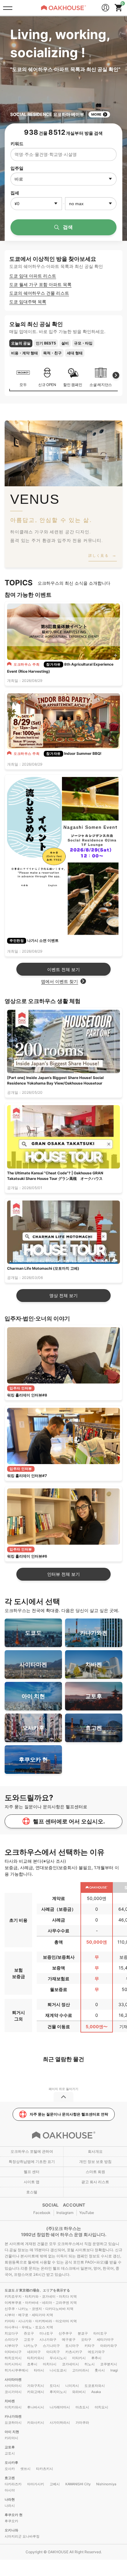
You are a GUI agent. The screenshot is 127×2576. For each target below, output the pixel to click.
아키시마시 (13, 2364)
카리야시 (11, 2438)
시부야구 (11, 2346)
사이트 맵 (32, 2182)
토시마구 (72, 2346)
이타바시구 (13, 2352)
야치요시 (101, 2407)
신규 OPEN (47, 385)
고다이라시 (81, 2370)
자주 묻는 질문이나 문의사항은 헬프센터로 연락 (69, 2114)
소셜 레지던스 (100, 385)
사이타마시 (13, 2386)
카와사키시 (36, 2423)
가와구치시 (36, 2386)
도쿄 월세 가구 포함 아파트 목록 (40, 284)
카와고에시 (36, 2392)
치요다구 (11, 2333)
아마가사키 (36, 2484)
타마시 (39, 2370)
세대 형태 (75, 353)
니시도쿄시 (58, 2370)
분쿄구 (83, 2333)
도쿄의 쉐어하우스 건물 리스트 (39, 293)
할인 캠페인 (73, 385)
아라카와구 (109, 2346)
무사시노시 (58, 2358)
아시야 (10, 2490)
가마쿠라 (82, 2423)
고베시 (55, 2484)
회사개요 (95, 2151)
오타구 (86, 2339)
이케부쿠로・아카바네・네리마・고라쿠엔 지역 (41, 2303)
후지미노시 (58, 2392)
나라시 (10, 2506)
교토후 (10, 2447)
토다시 (55, 2386)
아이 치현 (12, 2432)
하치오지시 (13, 2358)
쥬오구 (29, 2333)
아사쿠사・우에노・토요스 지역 (29, 2327)
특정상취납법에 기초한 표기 (32, 2162)
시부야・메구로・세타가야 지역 (29, 2315)
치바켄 (10, 2401)
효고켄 (10, 2478)
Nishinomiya (106, 2484)
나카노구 (31, 2346)
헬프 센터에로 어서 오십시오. (69, 1821)
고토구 (29, 2339)
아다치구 (53, 2352)
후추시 (96, 2358)
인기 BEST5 (46, 343)
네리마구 (34, 2352)
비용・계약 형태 (25, 353)
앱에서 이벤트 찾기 (59, 981)
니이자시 (72, 2386)
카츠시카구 (74, 2352)
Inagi (114, 2370)
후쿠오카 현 (14, 2515)
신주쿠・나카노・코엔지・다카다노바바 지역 (39, 2309)
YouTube (87, 2213)
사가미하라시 (60, 2423)
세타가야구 (105, 2339)
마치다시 (50, 2364)
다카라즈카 (13, 2484)
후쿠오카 (11, 2521)
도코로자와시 (95, 2386)
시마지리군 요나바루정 (22, 2536)
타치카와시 (36, 2358)
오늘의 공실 (21, 343)
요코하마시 (13, 2423)
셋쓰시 (25, 2469)
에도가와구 (96, 2352)
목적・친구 (52, 353)
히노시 (90, 2364)
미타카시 (79, 2358)
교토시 (10, 2453)
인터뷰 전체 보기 (63, 1574)
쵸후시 (32, 2364)
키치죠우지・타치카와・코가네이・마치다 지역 (41, 2296)
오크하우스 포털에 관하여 (32, 2151)
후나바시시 (36, 2407)
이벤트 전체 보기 (63, 969)
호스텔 (32, 2192)
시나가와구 (48, 2339)
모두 (23, 385)
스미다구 (11, 2339)
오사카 (10, 2469)
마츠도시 (82, 2407)
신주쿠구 (65, 2333)
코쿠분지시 (109, 2364)
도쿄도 (10, 2290)
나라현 (10, 2499)
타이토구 (100, 2333)
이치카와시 (13, 2407)
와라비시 (79, 2392)
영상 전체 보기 (63, 1295)
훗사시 (100, 2370)
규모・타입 (83, 343)
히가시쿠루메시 (16, 2370)
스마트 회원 (95, 2172)
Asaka (96, 2392)
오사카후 (11, 2463)
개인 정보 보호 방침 (95, 2162)
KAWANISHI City (78, 2484)
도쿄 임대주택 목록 (28, 302)
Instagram (65, 2213)
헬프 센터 (32, 2172)
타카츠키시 (45, 2469)
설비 (65, 343)
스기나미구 (51, 2346)
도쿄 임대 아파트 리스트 (33, 276)
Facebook (42, 2213)
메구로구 (69, 2339)
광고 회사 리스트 (95, 2182)
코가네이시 (70, 2364)
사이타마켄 (13, 2379)
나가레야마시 (60, 2407)
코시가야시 (13, 2392)
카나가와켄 (13, 2416)
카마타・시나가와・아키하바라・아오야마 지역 (41, 2321)
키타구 (90, 2346)
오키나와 (11, 2530)
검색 (67, 227)
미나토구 (46, 2333)
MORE (96, 114)
